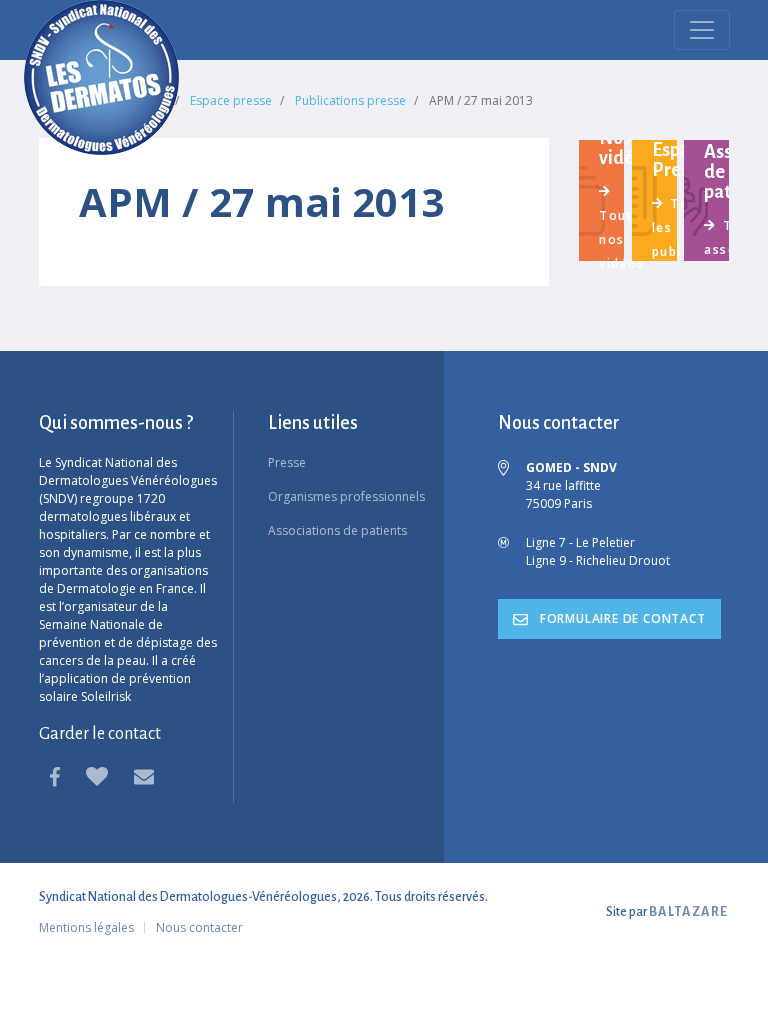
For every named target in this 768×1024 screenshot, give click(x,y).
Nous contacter (199, 927)
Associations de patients (337, 530)
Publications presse (350, 100)
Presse (287, 462)
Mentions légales (86, 927)
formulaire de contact (621, 618)
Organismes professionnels (346, 496)
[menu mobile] (702, 30)
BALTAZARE (689, 912)
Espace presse (231, 100)
